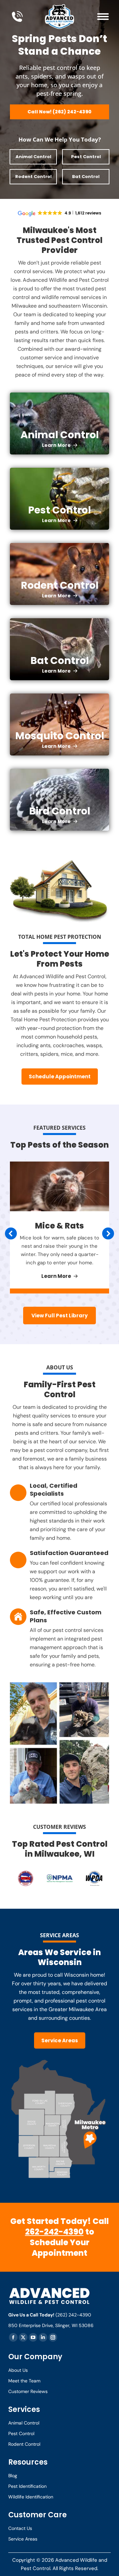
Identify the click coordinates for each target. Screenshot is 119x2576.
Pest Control (86, 157)
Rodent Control (33, 177)
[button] (11, 1233)
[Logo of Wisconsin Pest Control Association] (94, 1880)
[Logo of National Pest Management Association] (60, 1880)
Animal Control (33, 157)
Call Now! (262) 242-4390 (59, 112)
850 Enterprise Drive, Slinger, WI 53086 (51, 2325)
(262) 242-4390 (73, 2315)
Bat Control (86, 177)
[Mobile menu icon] (103, 17)
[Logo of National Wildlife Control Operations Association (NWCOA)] (26, 1880)
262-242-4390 (54, 2232)
